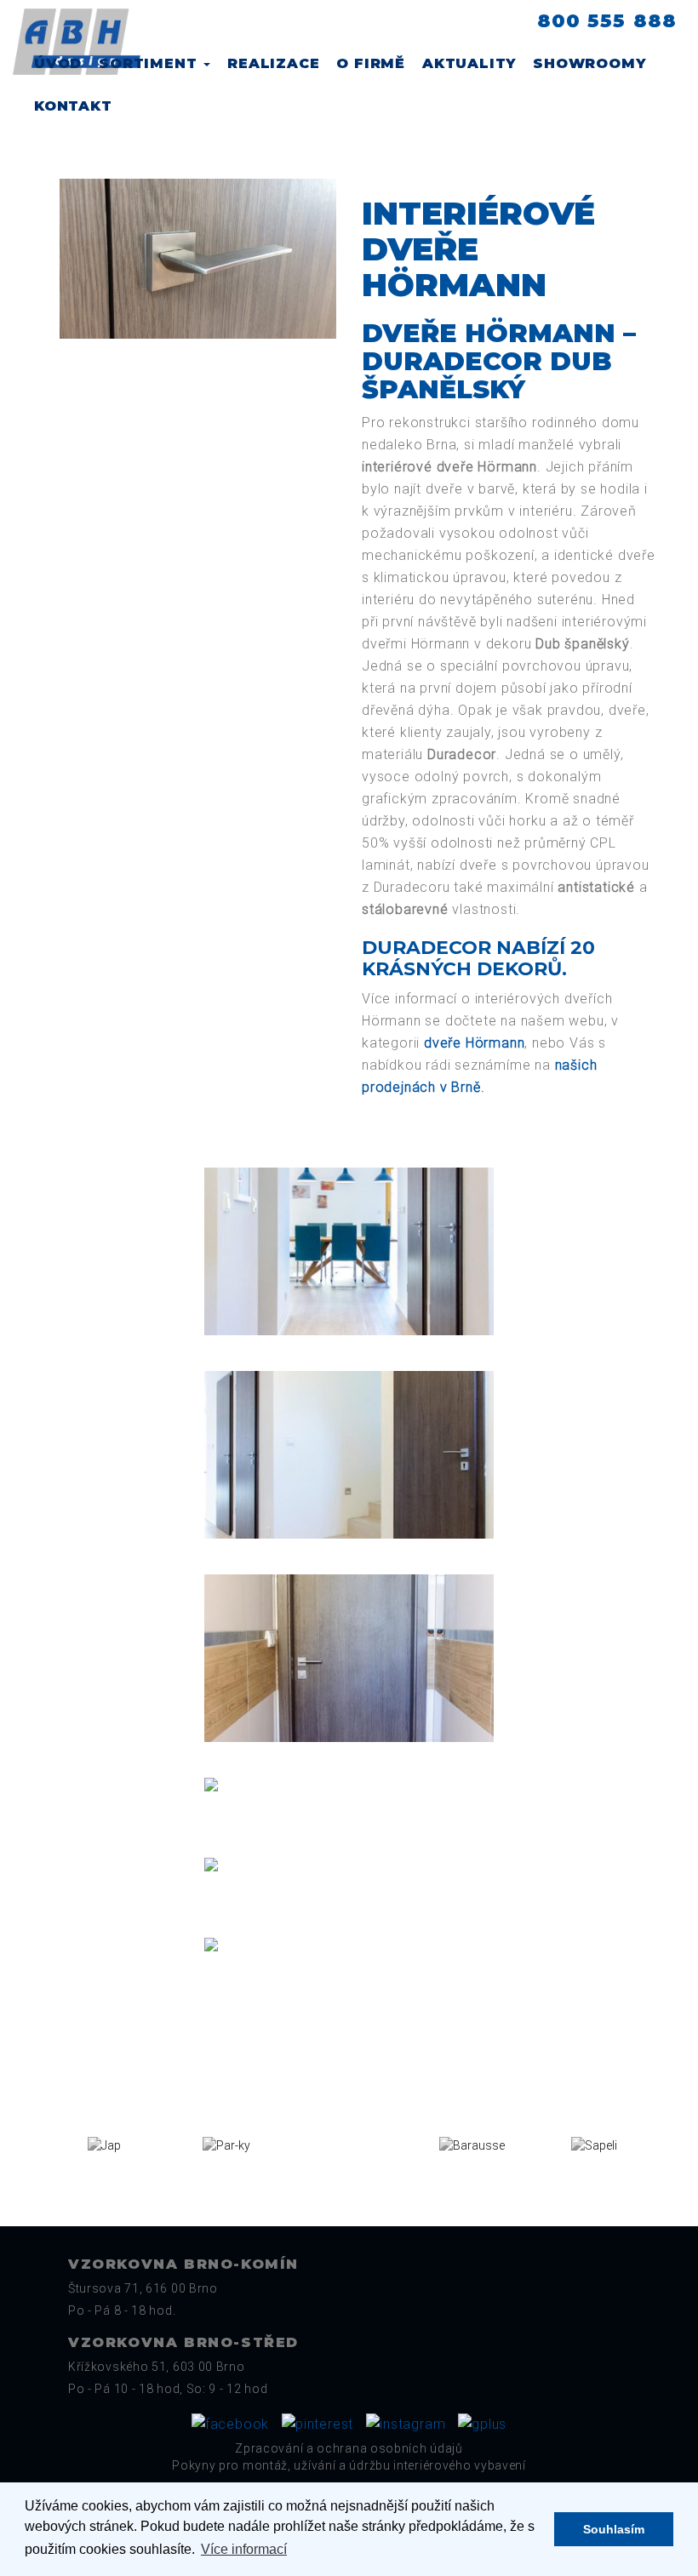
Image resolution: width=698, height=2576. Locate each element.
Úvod (58, 63)
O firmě (371, 63)
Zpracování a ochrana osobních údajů (349, 2448)
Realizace (273, 63)
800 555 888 (607, 21)
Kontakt (73, 106)
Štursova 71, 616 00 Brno (143, 2288)
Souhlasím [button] (614, 2529)
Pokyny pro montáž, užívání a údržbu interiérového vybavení (349, 2465)
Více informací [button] (244, 2549)
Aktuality (469, 63)
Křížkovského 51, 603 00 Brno (157, 2367)
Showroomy (589, 63)
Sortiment (150, 63)
